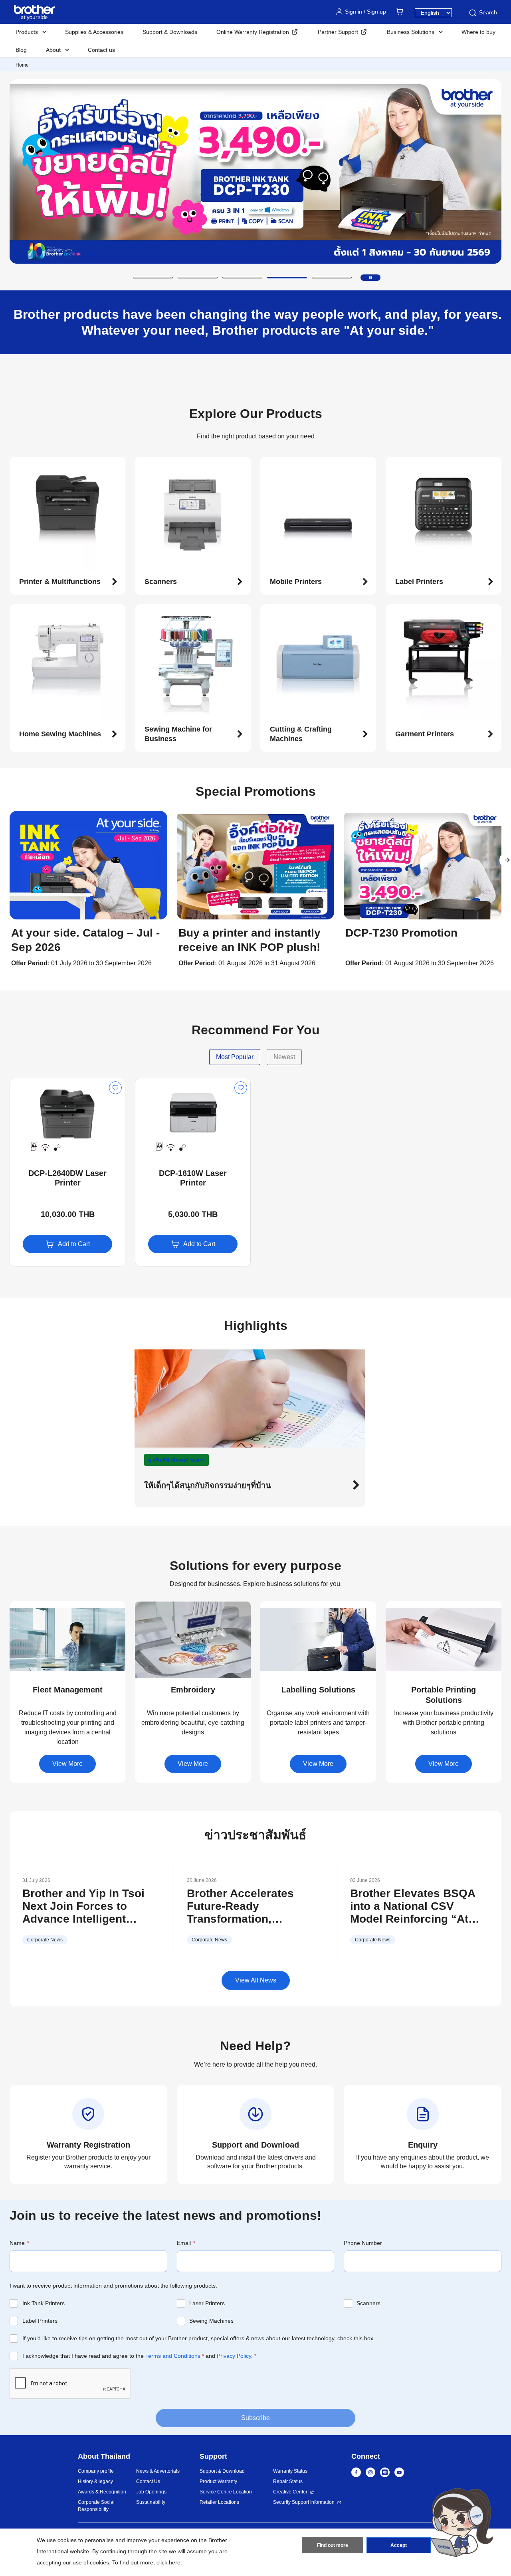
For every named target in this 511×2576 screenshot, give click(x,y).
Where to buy (478, 32)
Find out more (333, 2545)
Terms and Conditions (173, 2356)
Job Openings (151, 2492)
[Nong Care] (462, 2522)
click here (168, 2562)
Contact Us (148, 2481)
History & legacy (95, 2481)
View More (67, 1764)
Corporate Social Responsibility (96, 2506)
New (23, 1085)
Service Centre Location (226, 2492)
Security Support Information (304, 2502)
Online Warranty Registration (253, 32)
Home (22, 65)
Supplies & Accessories (94, 32)
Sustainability (151, 2502)
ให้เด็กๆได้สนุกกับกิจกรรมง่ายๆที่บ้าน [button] (208, 1485)
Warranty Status (290, 2471)
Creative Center (290, 2492)
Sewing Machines (211, 2321)
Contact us (101, 50)
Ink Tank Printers (44, 2303)
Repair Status (288, 2481)
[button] (153, 278)
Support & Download (222, 2471)
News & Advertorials (158, 2471)
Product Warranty (218, 2481)
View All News (256, 1980)
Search (488, 12)
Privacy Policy (234, 2356)
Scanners (368, 2303)
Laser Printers (207, 2303)
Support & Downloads (170, 32)
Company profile (96, 2471)
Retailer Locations (219, 2502)
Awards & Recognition (102, 2492)
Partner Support (338, 32)
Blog (21, 50)
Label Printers (40, 2321)
